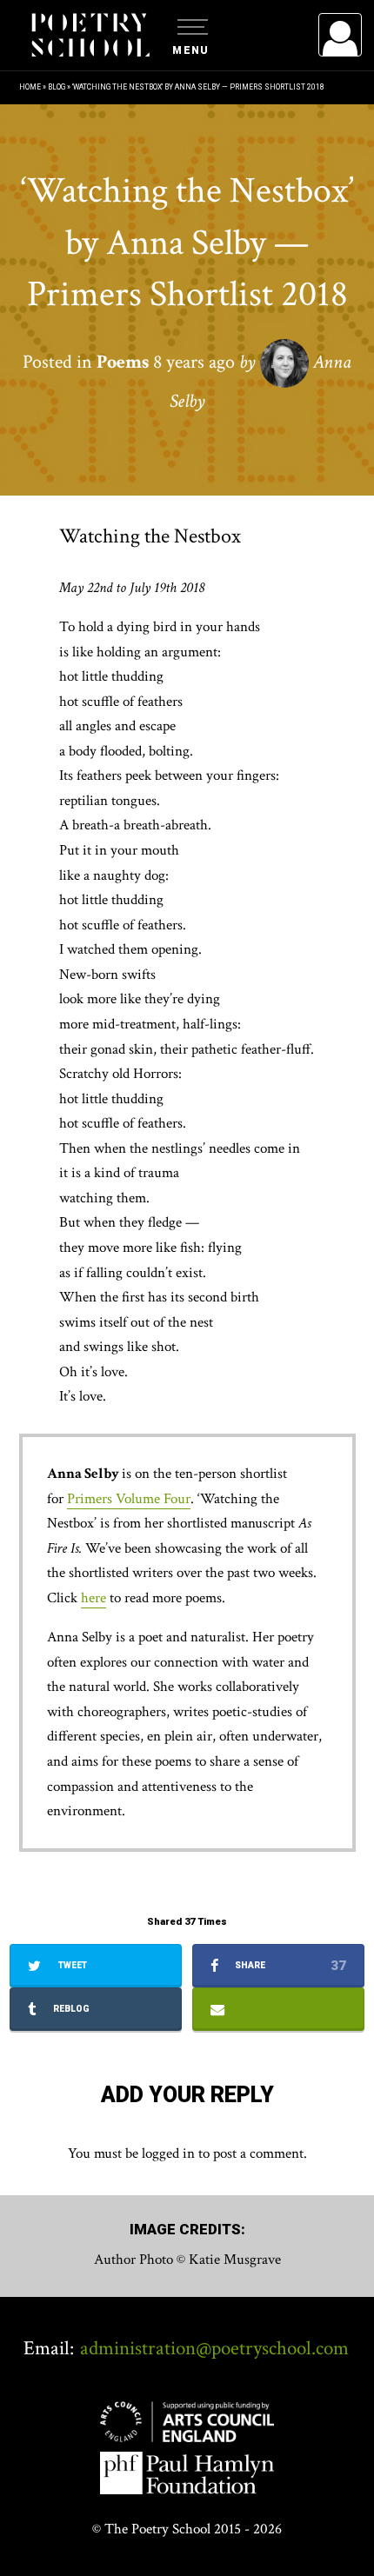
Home (30, 87)
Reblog (70, 2009)
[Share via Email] (278, 2009)
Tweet (71, 1965)
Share (289, 1966)
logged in (168, 2153)
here (93, 1598)
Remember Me (198, 252)
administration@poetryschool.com (214, 2348)
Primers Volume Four (129, 1499)
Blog (57, 87)
